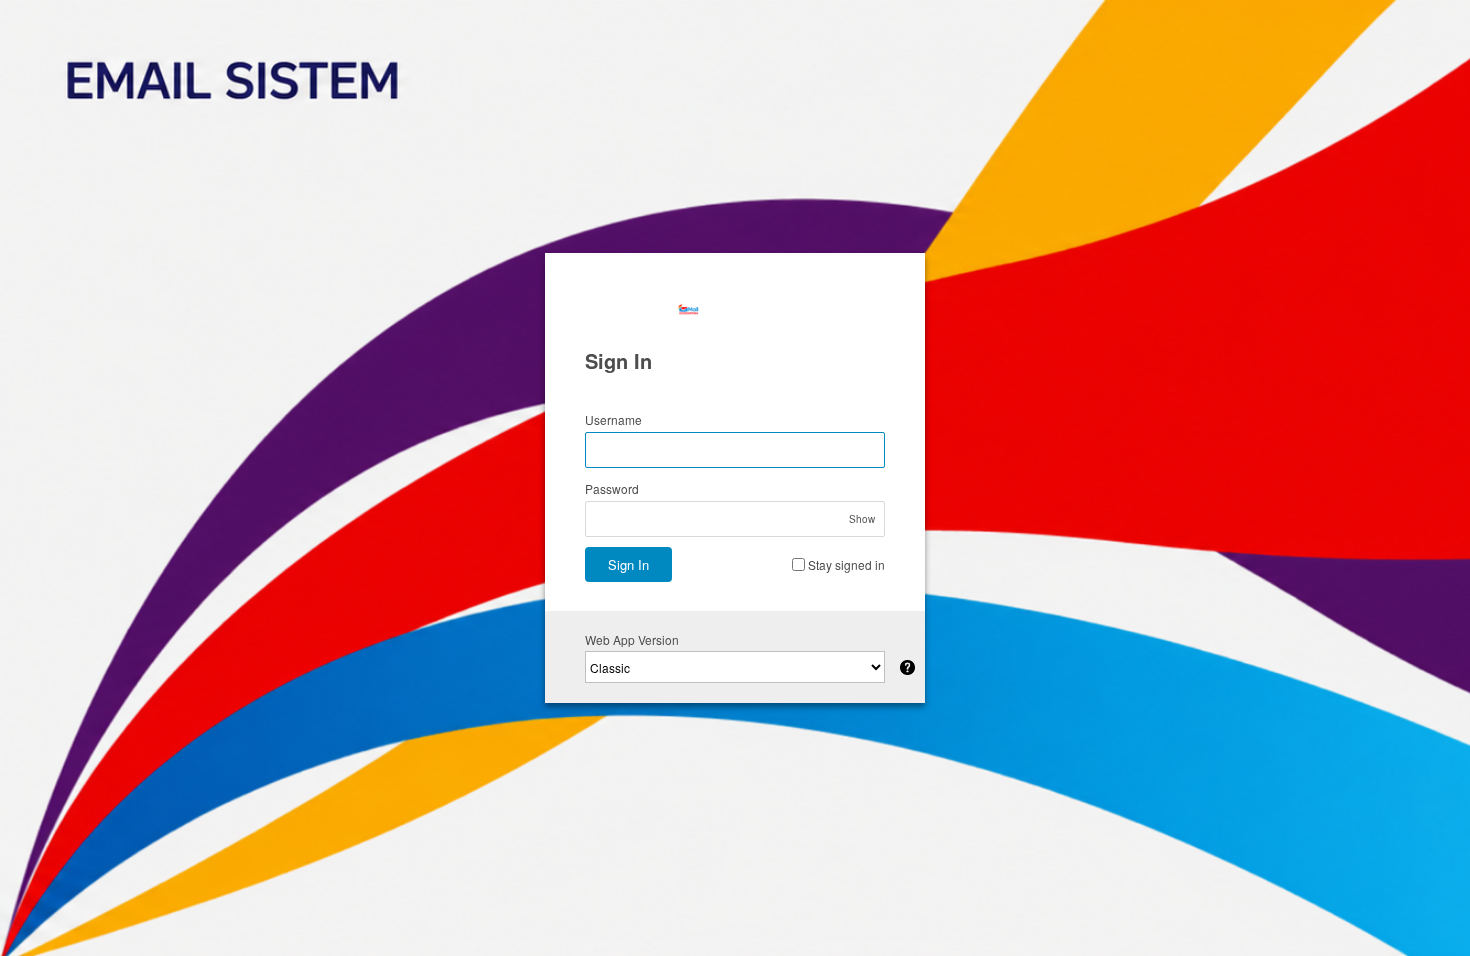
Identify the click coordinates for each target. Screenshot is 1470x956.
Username (613, 419)
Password (612, 488)
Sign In (628, 564)
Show (862, 519)
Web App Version (632, 639)
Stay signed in (846, 564)
